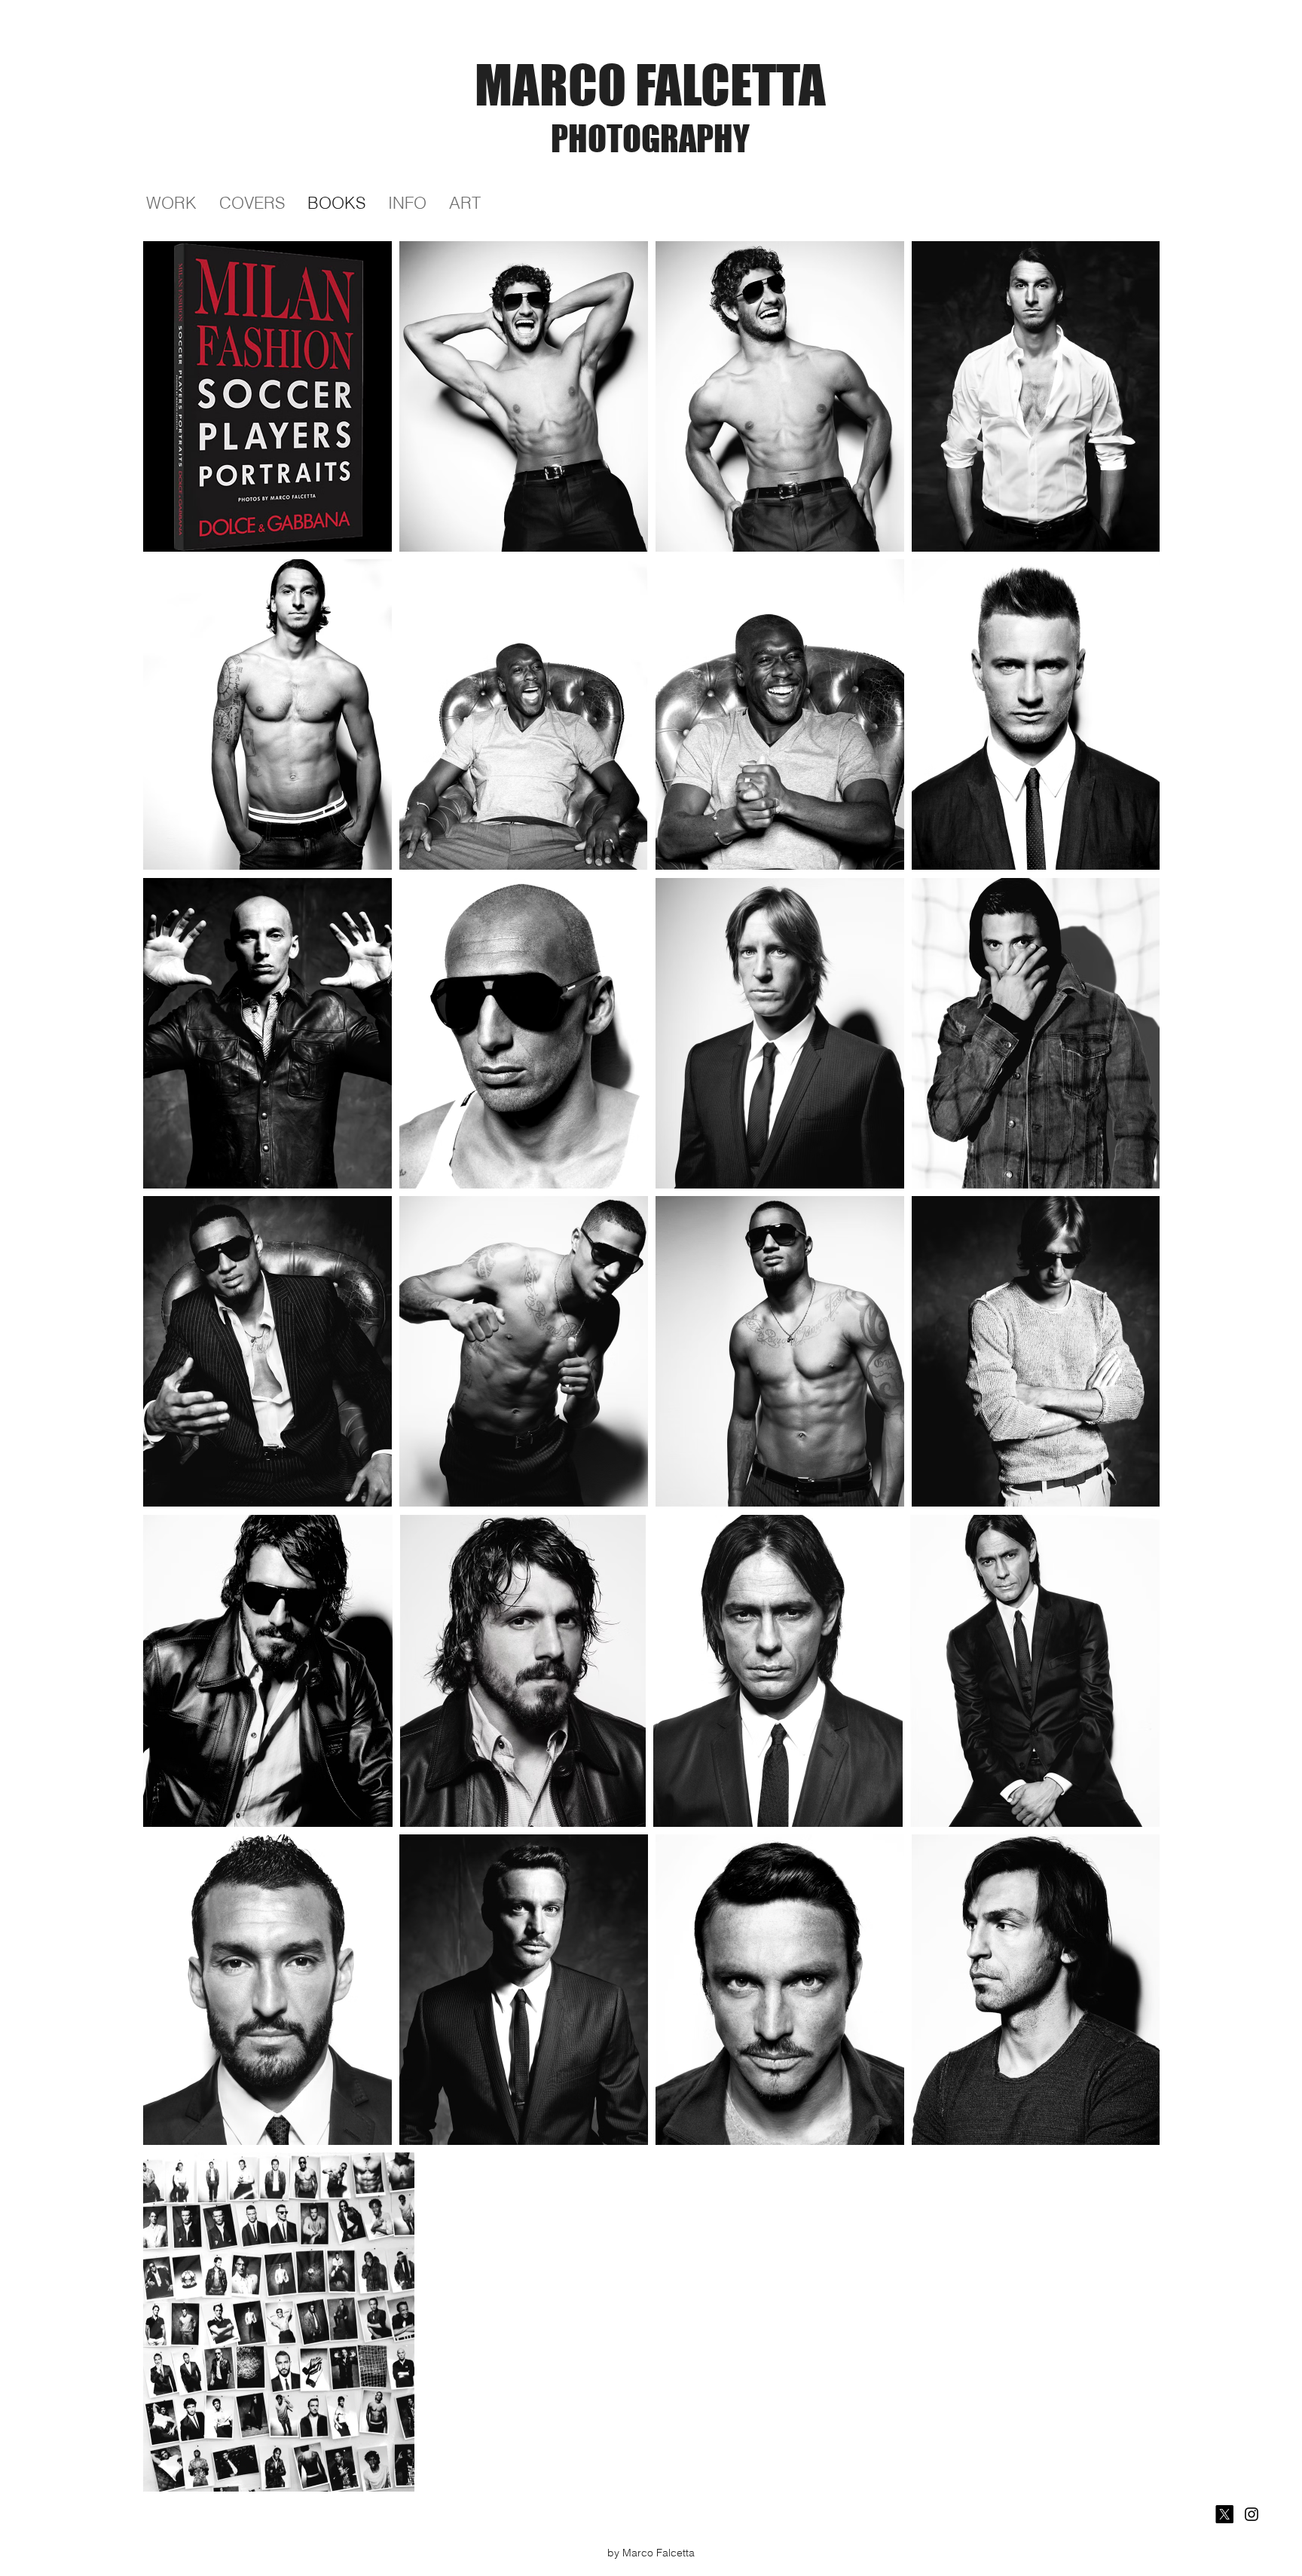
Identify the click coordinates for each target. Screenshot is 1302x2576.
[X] (1224, 2514)
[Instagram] (1252, 2514)
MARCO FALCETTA (650, 84)
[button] (465, 203)
